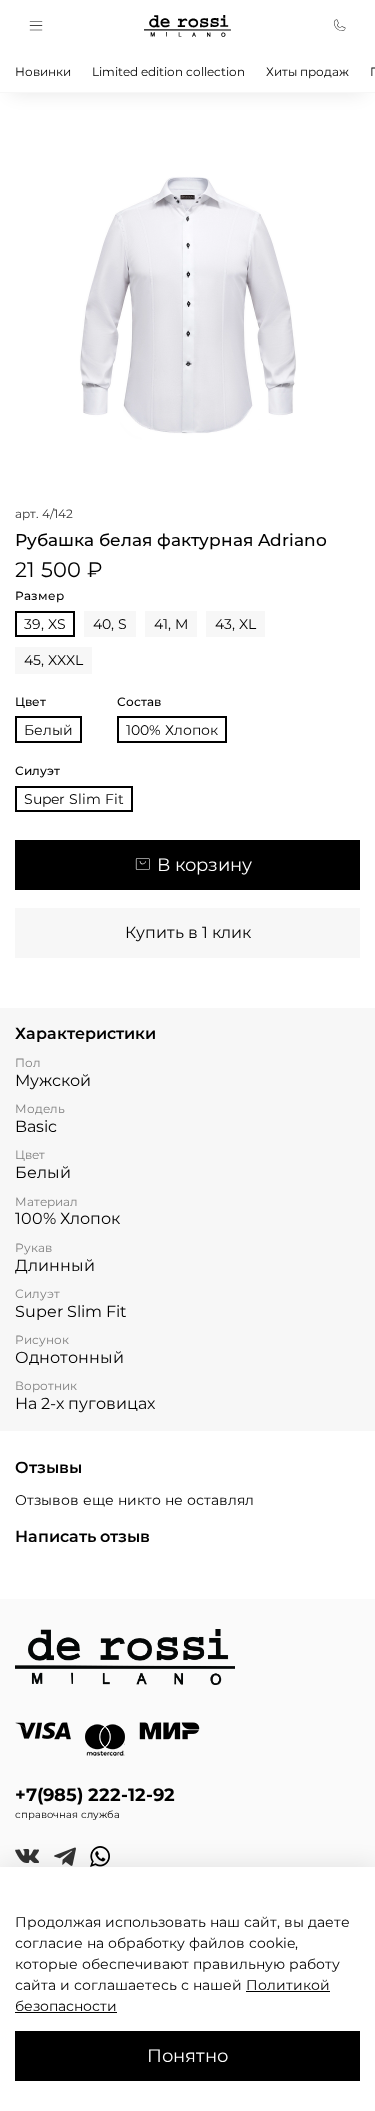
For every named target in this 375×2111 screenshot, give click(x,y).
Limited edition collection (168, 71)
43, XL (235, 624)
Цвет (30, 702)
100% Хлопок (172, 730)
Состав (139, 702)
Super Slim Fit (74, 799)
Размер (39, 596)
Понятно (187, 2055)
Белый (48, 730)
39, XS (45, 624)
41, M (171, 624)
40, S (110, 624)
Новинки (43, 71)
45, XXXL (53, 660)
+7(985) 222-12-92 (95, 1794)
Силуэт (37, 771)
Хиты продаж (307, 71)
